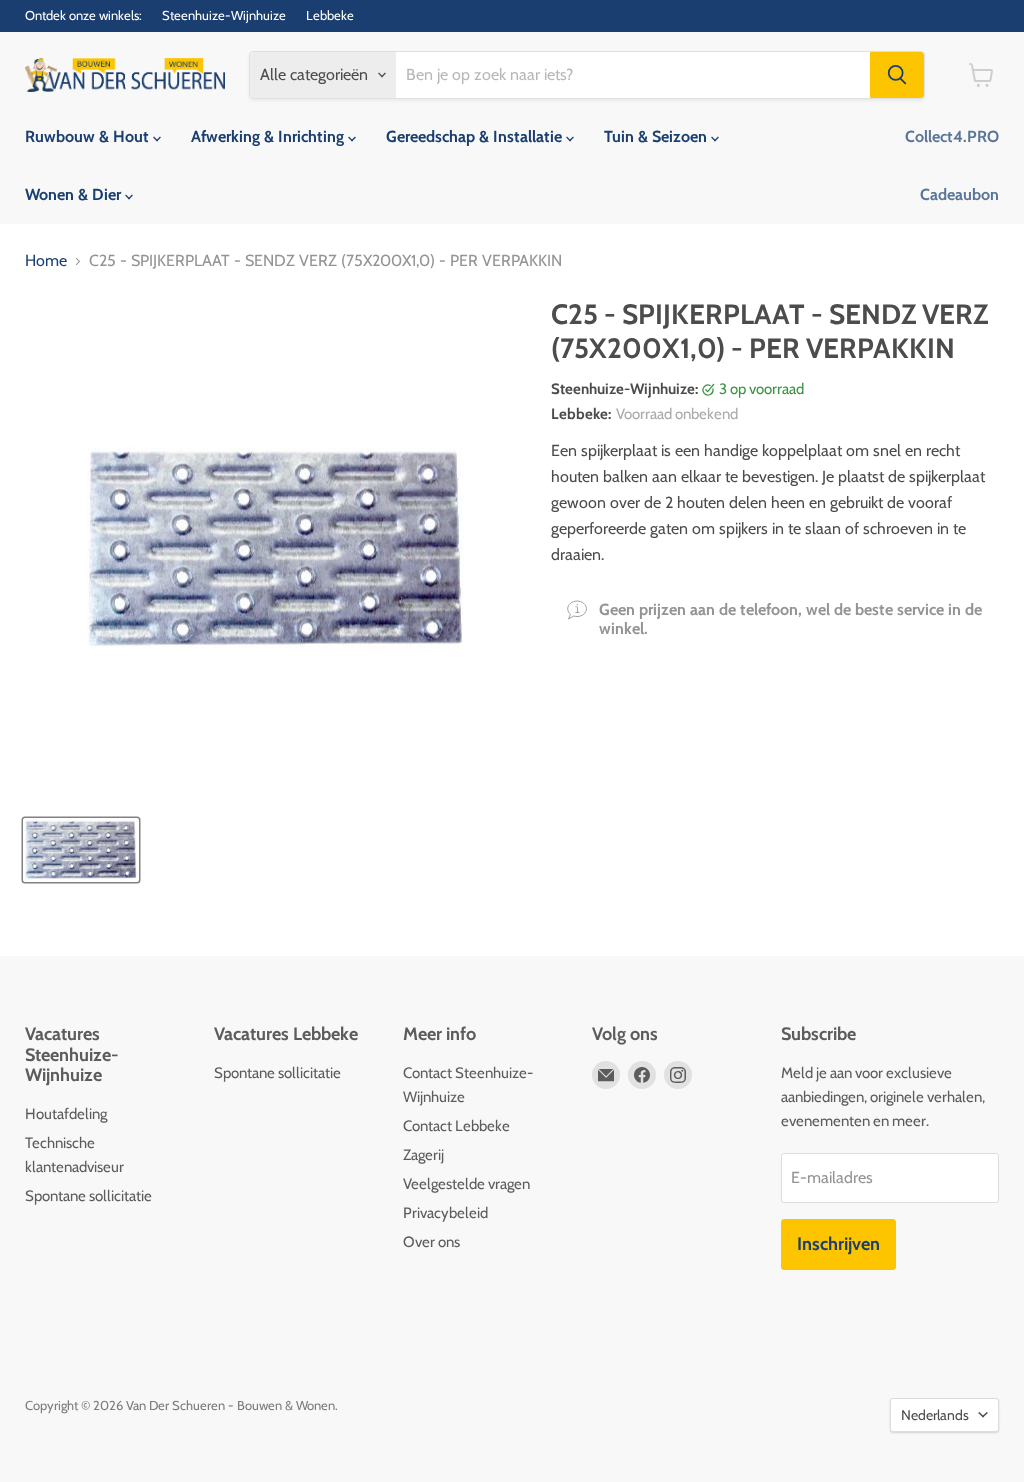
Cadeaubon (959, 194)
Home (46, 261)
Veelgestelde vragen (466, 1184)
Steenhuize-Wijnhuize (224, 15)
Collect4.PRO (952, 136)
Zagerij (423, 1155)
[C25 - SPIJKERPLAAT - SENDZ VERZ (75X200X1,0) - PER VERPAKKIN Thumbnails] (81, 850)
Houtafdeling (66, 1114)
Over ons (431, 1242)
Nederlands (935, 1415)
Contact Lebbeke (456, 1126)
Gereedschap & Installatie (476, 136)
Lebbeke (330, 15)
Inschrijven (838, 1244)
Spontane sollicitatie (88, 1196)
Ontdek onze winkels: (83, 15)
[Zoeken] (897, 75)
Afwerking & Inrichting (269, 136)
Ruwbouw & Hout (89, 136)
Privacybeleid (445, 1213)
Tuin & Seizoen (657, 136)
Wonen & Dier (75, 194)
